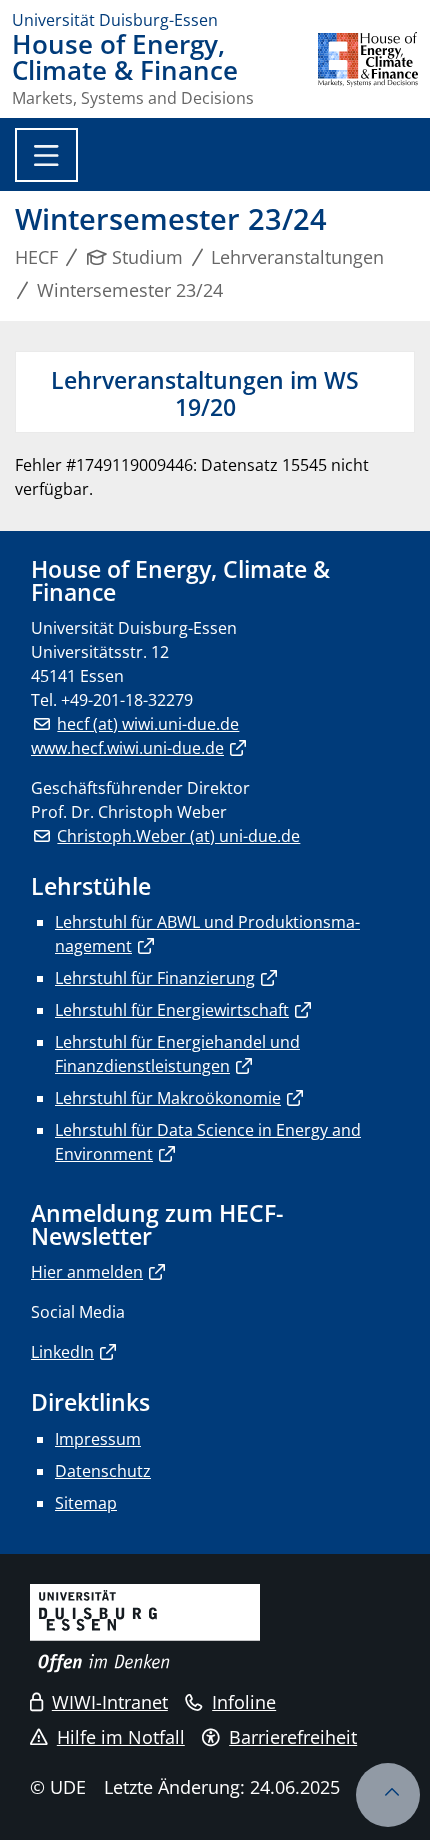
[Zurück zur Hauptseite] (368, 69)
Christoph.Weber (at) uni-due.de (178, 836)
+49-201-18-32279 (127, 700)
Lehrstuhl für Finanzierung (155, 978)
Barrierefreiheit (293, 1737)
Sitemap (86, 1503)
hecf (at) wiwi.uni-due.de (148, 724)
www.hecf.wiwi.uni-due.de (127, 748)
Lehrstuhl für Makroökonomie (168, 1098)
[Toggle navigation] (46, 155)
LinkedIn (62, 1352)
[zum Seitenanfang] (388, 1795)
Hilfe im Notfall (121, 1737)
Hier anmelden (87, 1272)
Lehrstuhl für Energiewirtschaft (172, 1010)
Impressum (98, 1439)
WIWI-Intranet (110, 1702)
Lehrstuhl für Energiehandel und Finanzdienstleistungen (177, 1054)
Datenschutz (103, 1471)
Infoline (244, 1702)
